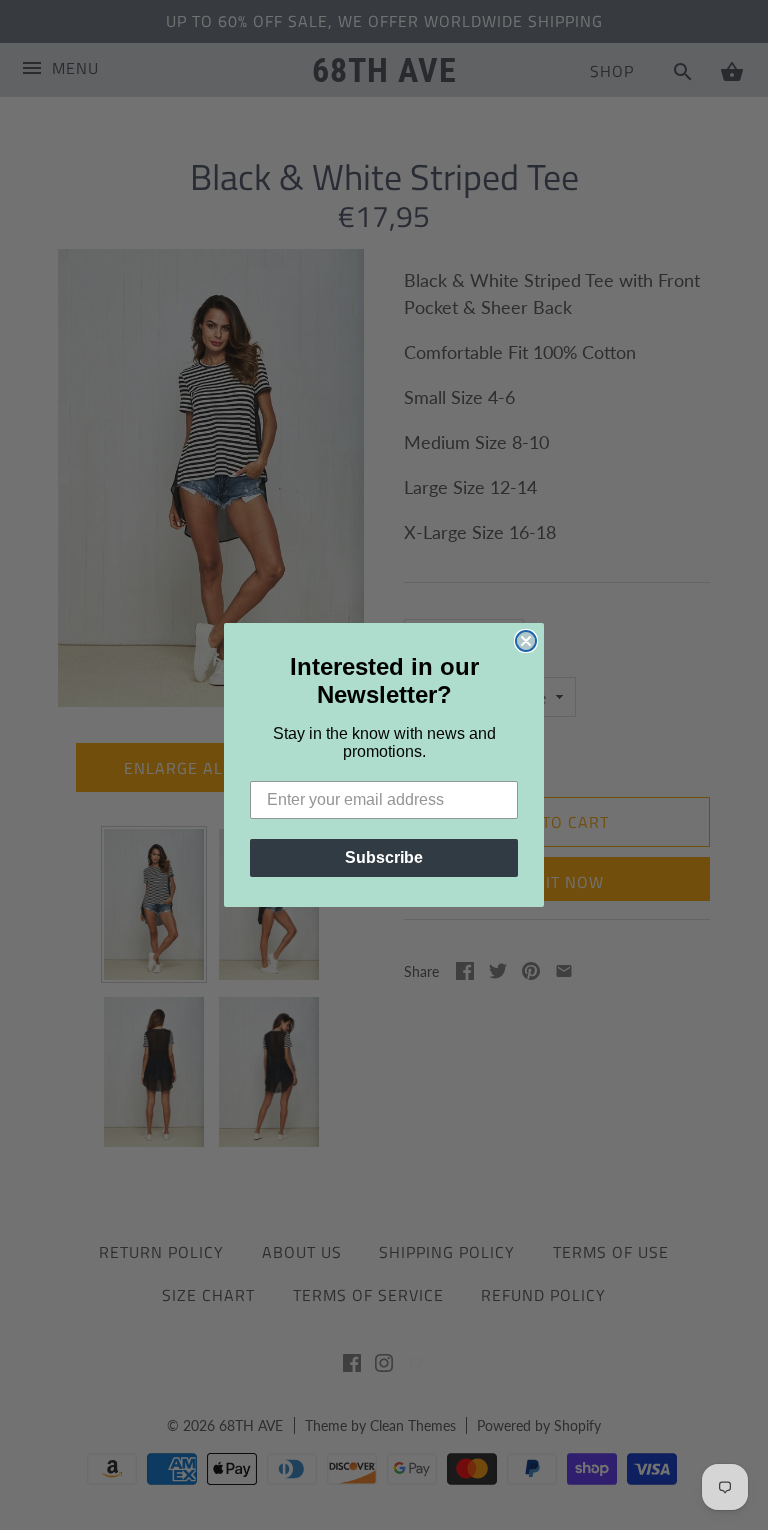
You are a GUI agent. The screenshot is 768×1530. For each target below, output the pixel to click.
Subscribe (384, 857)
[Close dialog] (526, 641)
